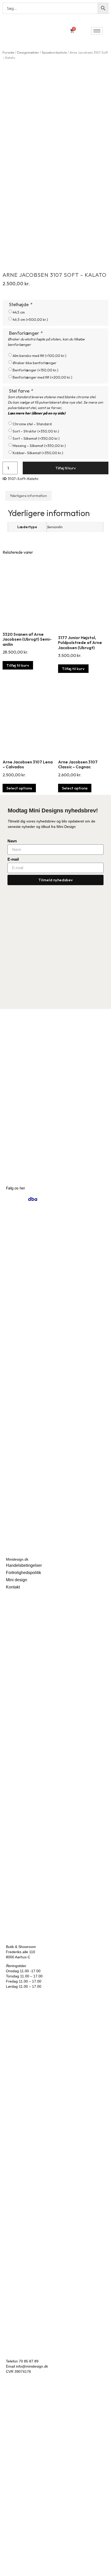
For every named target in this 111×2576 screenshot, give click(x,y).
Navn (12, 841)
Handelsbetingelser (24, 1565)
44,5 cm (19, 312)
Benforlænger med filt (42, 377)
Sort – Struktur (36, 431)
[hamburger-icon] (97, 31)
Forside (8, 52)
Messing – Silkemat (39, 446)
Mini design (17, 1580)
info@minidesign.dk (32, 2366)
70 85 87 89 (29, 2361)
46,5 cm (30, 320)
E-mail (13, 859)
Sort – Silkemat (36, 438)
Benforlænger (35, 370)
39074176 (23, 2371)
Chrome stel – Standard (32, 424)
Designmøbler (28, 52)
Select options (19, 788)
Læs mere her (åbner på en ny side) (37, 413)
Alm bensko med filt (39, 356)
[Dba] (33, 1199)
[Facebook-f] (22, 1199)
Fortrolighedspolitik (23, 1573)
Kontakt (13, 1587)
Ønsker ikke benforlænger (35, 363)
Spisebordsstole (54, 52)
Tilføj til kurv (66, 468)
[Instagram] (10, 1199)
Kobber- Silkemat (38, 453)
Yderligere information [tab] (28, 496)
